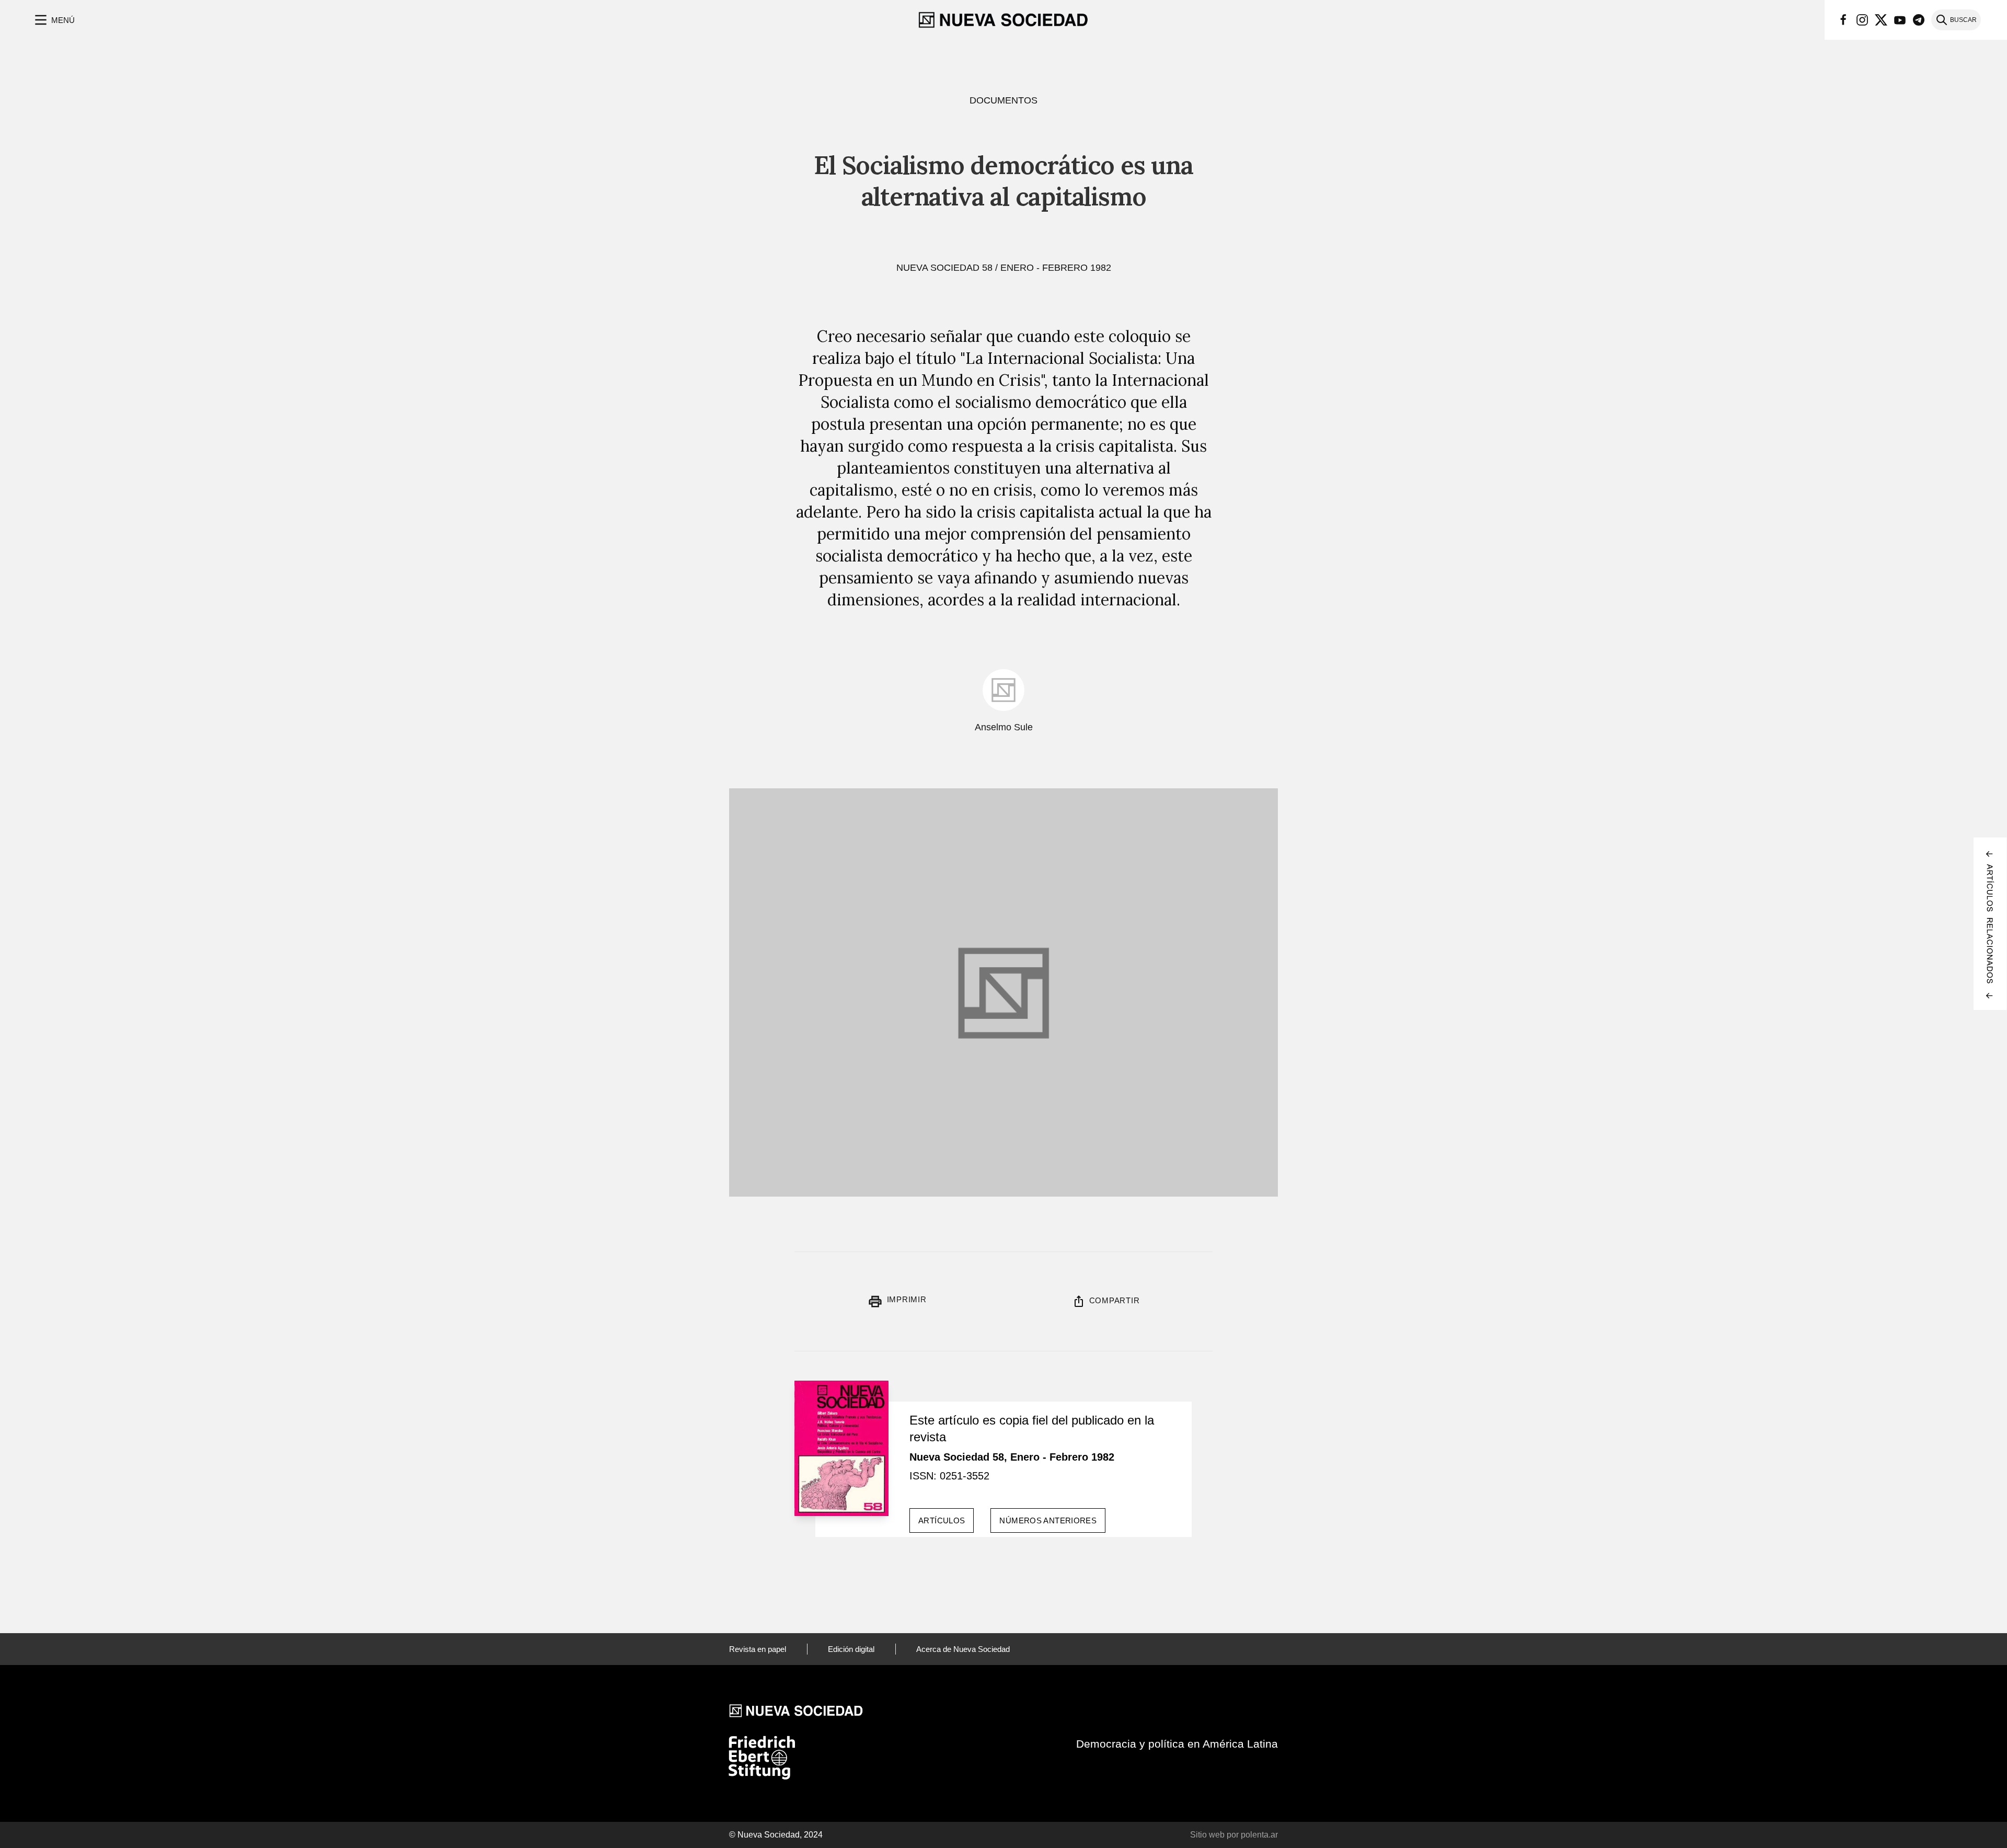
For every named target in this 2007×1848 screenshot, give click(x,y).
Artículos (942, 1520)
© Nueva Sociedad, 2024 (776, 1835)
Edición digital (851, 1649)
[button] (54, 20)
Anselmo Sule (1004, 727)
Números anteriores (1048, 1520)
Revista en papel (758, 1649)
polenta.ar (1259, 1835)
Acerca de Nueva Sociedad (963, 1649)
